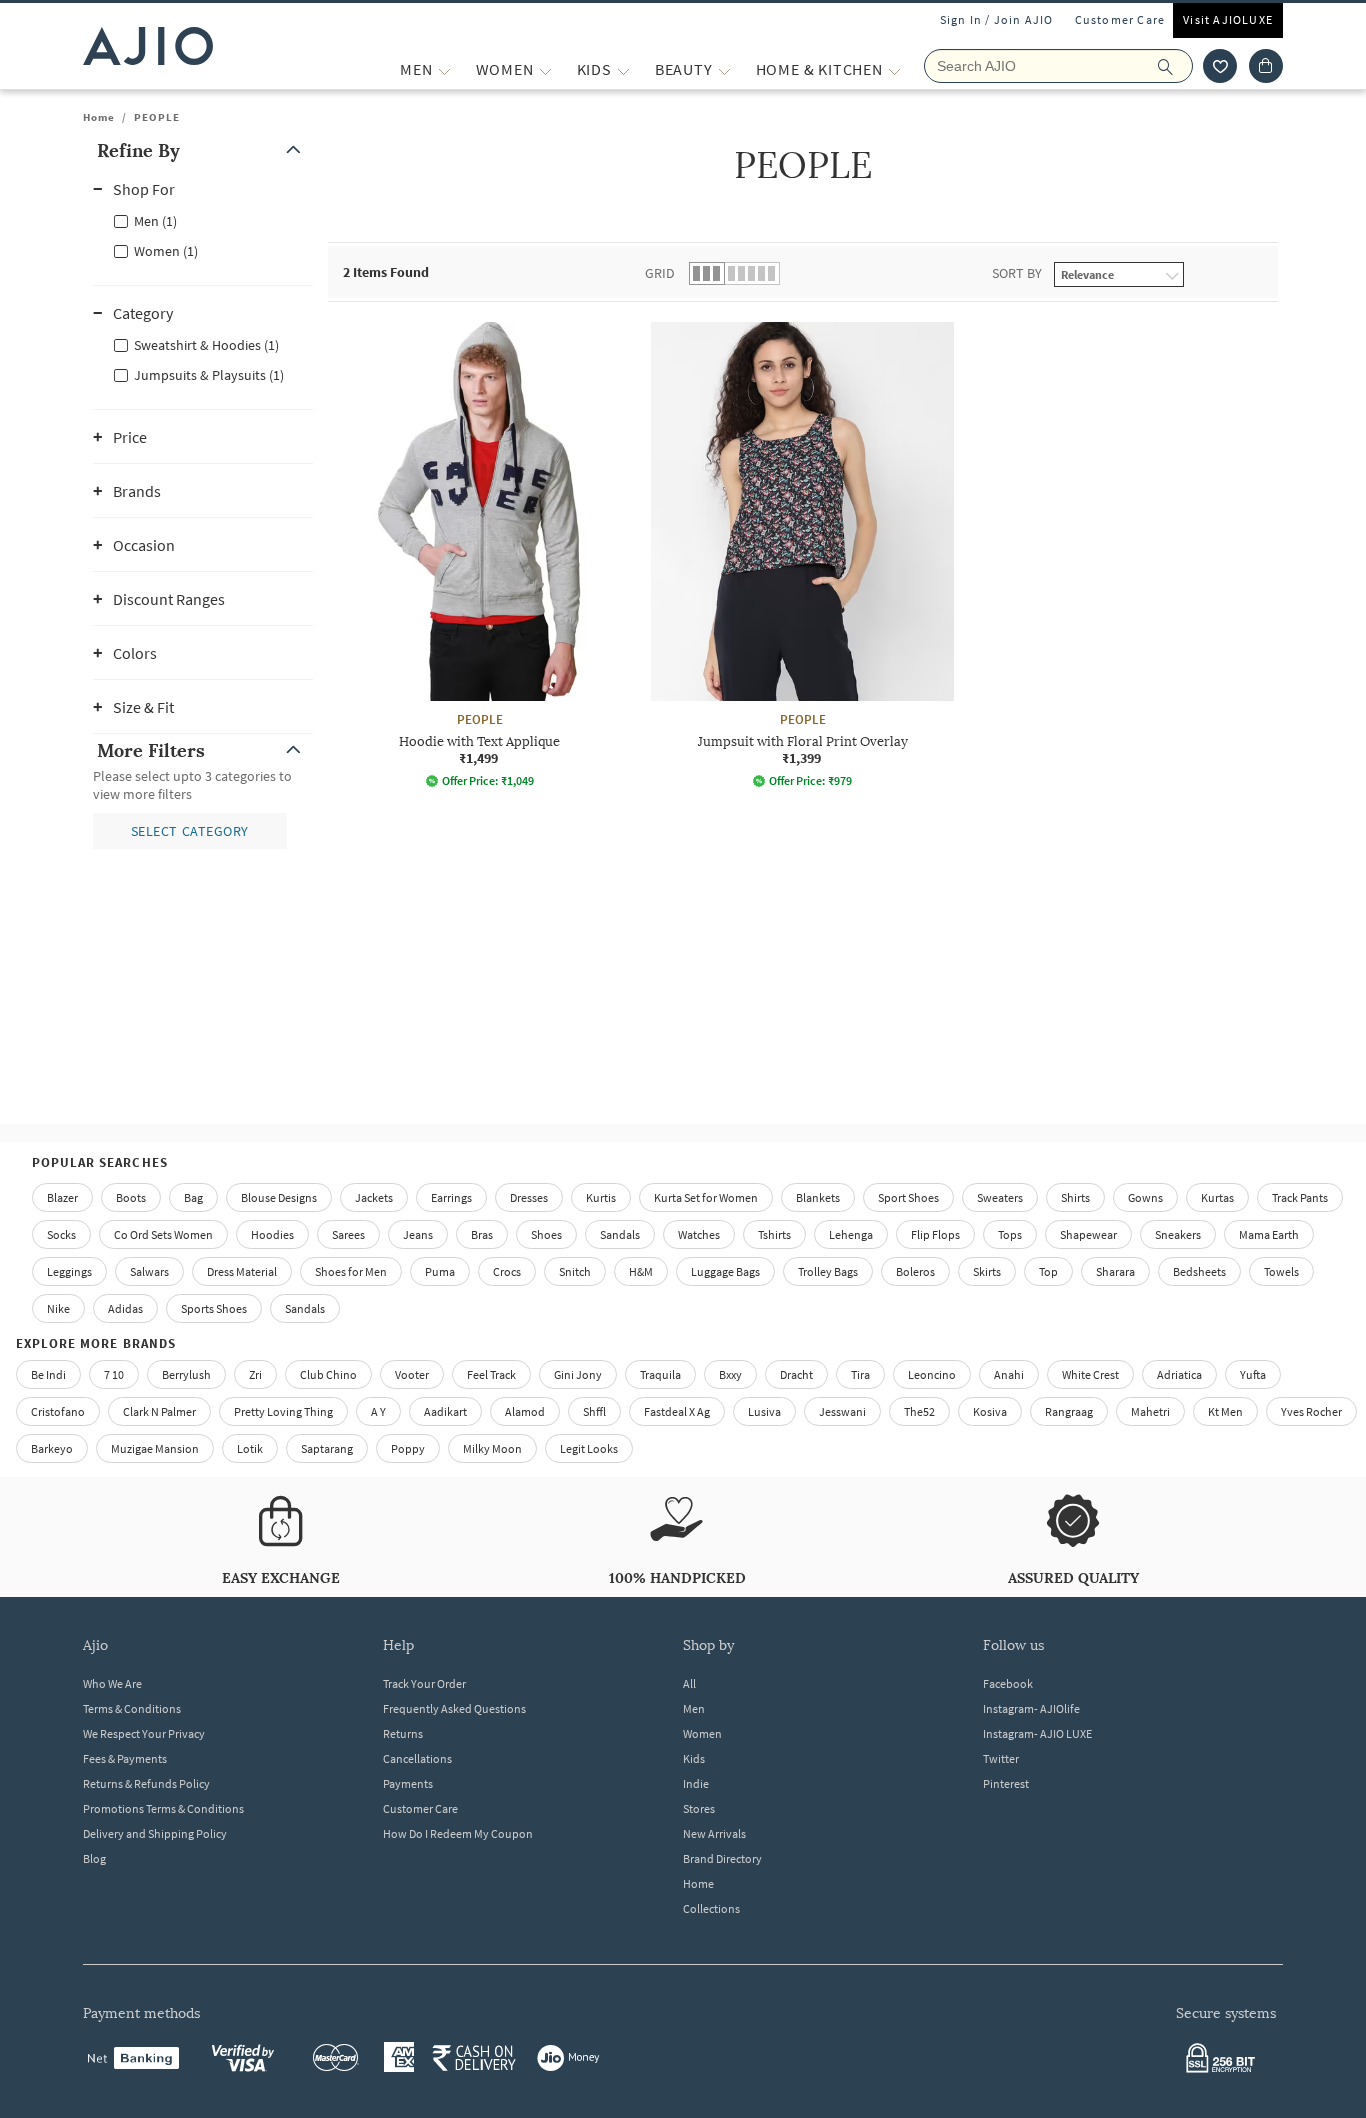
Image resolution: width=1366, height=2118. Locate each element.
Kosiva (990, 1411)
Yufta (1253, 1374)
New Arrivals (714, 1833)
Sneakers (1178, 1234)
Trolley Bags (828, 1271)
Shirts (1075, 1197)
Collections (711, 1908)
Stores (699, 1808)
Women (702, 1733)
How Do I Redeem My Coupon (458, 1833)
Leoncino (932, 1374)
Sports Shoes (214, 1308)
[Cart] (1266, 66)
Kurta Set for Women (706, 1197)
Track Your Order (424, 1683)
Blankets (818, 1197)
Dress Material (242, 1271)
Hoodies (272, 1234)
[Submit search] (1175, 66)
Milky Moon (492, 1448)
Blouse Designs (279, 1197)
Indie (696, 1783)
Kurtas (1217, 1197)
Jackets (374, 1197)
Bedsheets (1199, 1271)
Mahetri (1150, 1411)
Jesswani (842, 1411)
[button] (1220, 66)
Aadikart (445, 1411)
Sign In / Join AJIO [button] (997, 19)
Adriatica (1179, 1374)
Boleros (915, 1271)
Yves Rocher (1311, 1411)
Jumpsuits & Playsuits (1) (209, 375)
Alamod (525, 1411)
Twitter (1001, 1758)
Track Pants (1300, 1197)
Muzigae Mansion (155, 1448)
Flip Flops (935, 1234)
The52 (919, 1411)
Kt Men (1225, 1411)
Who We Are (112, 1683)
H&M (641, 1271)
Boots (131, 1197)
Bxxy (730, 1374)
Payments (408, 1783)
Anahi (1009, 1374)
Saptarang (327, 1448)
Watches (699, 1234)
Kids (694, 1758)
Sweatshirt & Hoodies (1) (206, 345)
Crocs (507, 1271)
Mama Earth (1269, 1234)
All (689, 1683)
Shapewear (1088, 1234)
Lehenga (851, 1234)
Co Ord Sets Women (163, 1234)
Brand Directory (722, 1858)
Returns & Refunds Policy (146, 1783)
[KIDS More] (623, 69)
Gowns (1145, 1197)
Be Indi (48, 1374)
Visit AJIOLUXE (1228, 19)
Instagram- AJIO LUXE (1037, 1733)
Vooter (412, 1374)
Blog (94, 1858)
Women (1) (166, 251)
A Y (378, 1411)
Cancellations (417, 1758)
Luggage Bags (725, 1271)
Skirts (987, 1271)
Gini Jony (578, 1374)
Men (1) (155, 221)
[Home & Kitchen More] (894, 69)
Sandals (620, 1234)
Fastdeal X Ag (677, 1411)
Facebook (1008, 1683)
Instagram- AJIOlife (1031, 1708)
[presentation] (828, 612)
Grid (660, 273)
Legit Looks (589, 1448)
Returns (403, 1733)
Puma (440, 1271)
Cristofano (58, 1411)
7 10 (114, 1374)
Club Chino (328, 1374)
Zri (255, 1374)
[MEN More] (444, 69)
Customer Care (1120, 19)
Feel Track (491, 1374)
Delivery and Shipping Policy (155, 1833)
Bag (193, 1197)
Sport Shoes (908, 1197)
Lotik (250, 1448)
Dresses (529, 1197)
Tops (1010, 1234)
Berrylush (186, 1374)
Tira (860, 1374)
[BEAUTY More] (724, 69)
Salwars (149, 1271)
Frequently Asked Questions (454, 1708)
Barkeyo (52, 1448)
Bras (482, 1234)
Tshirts (774, 1234)
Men (694, 1708)
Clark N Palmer (159, 1411)
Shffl (594, 1411)
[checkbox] (203, 220)
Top (1048, 1271)
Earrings (451, 1197)
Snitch (575, 1271)
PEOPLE (157, 117)
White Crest (1090, 1374)
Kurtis (601, 1197)
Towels (1281, 1271)
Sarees (348, 1234)
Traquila (660, 1374)
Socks (61, 1234)
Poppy (408, 1448)
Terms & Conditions (132, 1708)
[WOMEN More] (545, 69)
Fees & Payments (125, 1758)
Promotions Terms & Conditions (163, 1808)
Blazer (62, 1197)
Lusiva (764, 1411)
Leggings (69, 1271)
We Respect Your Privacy (144, 1733)
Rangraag (1069, 1411)
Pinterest (1006, 1783)
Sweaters (1000, 1197)
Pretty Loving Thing (283, 1411)
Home (99, 117)
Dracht (796, 1374)
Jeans (418, 1234)
